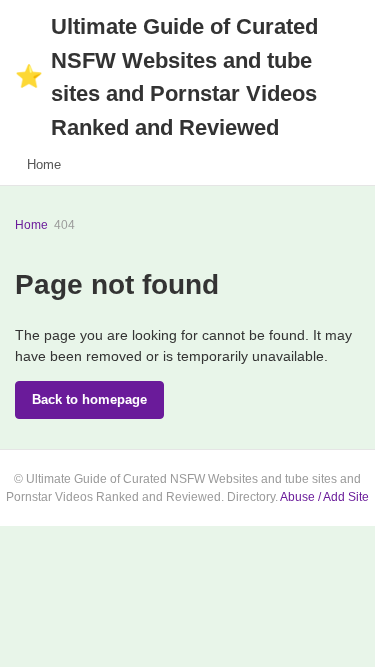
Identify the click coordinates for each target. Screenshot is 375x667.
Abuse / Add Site (324, 497)
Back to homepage (89, 399)
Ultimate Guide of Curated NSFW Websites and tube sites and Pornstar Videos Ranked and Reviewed (166, 77)
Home (44, 164)
